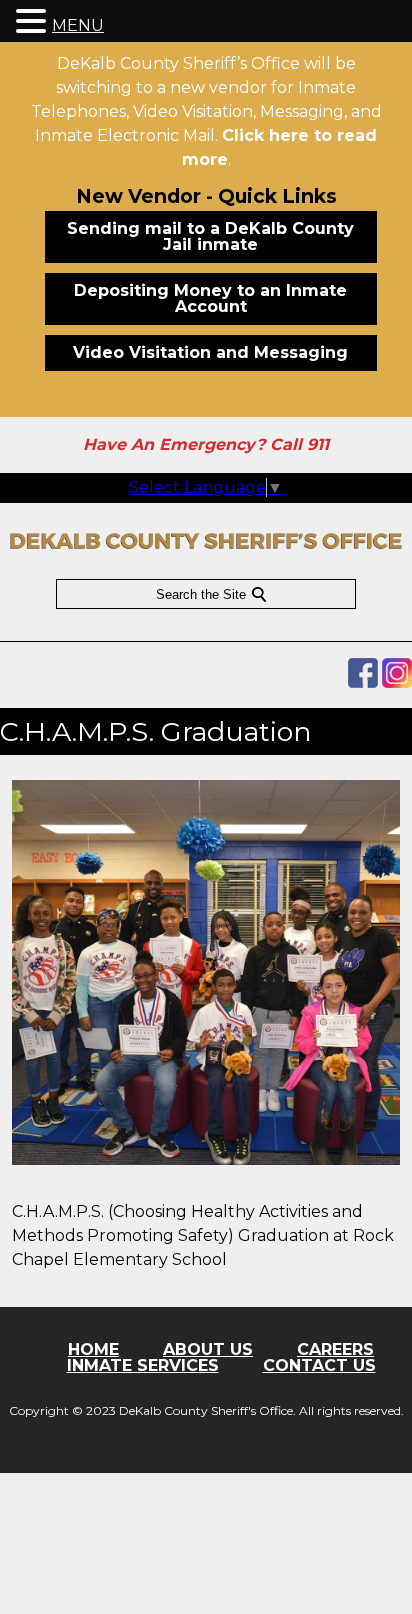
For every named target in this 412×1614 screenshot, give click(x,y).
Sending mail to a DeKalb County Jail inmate (210, 236)
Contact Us (319, 1365)
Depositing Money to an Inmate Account (210, 298)
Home (93, 1349)
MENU (78, 25)
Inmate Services (143, 1365)
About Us (208, 1349)
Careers (335, 1349)
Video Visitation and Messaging (210, 352)
